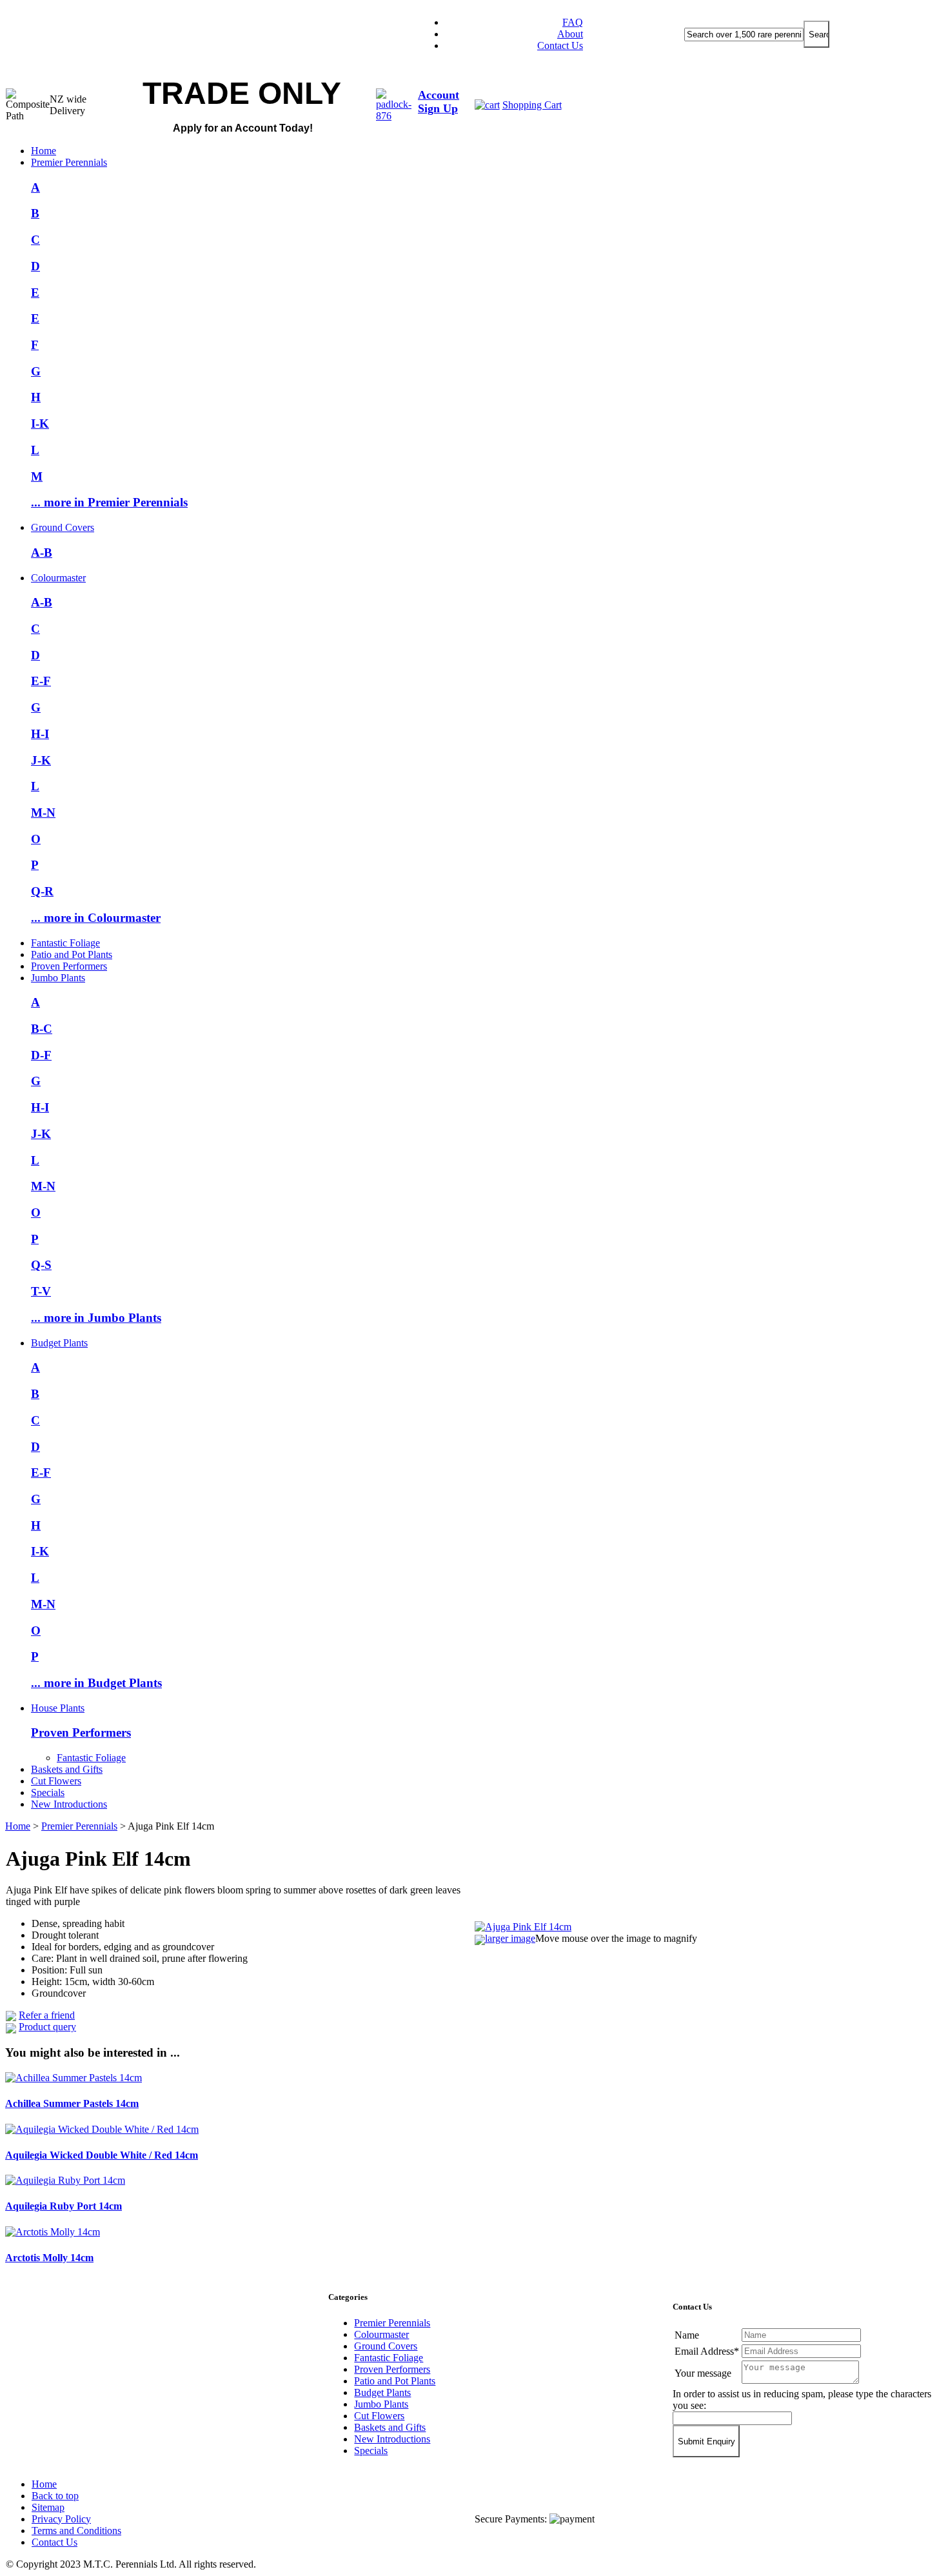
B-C (42, 1029)
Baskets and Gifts (67, 1769)
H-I (40, 734)
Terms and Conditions (76, 2531)
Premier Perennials (69, 162)
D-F (41, 1055)
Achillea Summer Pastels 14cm (72, 2103)
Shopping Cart (532, 105)
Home (44, 151)
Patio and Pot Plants (72, 954)
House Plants (58, 1708)
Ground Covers (63, 527)
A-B (42, 553)
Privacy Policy (61, 2519)
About (570, 34)
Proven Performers (69, 966)
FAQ (573, 22)
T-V (41, 1291)
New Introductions (69, 1804)
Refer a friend (47, 2015)
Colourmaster (58, 578)
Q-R (42, 891)
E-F (41, 681)
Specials (48, 1792)
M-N (43, 813)
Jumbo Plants (58, 978)
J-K (41, 760)
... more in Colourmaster (96, 918)
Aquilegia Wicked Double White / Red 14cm (102, 2155)
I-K (40, 424)
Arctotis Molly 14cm (49, 2258)
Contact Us (560, 45)
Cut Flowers (56, 1781)
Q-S (41, 1265)
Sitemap (48, 2507)
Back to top (55, 2496)
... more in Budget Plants (96, 1683)
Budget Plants (59, 1343)
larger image (510, 1938)
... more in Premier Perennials (109, 502)
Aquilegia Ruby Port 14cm (64, 2206)
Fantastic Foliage (65, 943)
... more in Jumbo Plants (96, 1318)
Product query (47, 2027)
